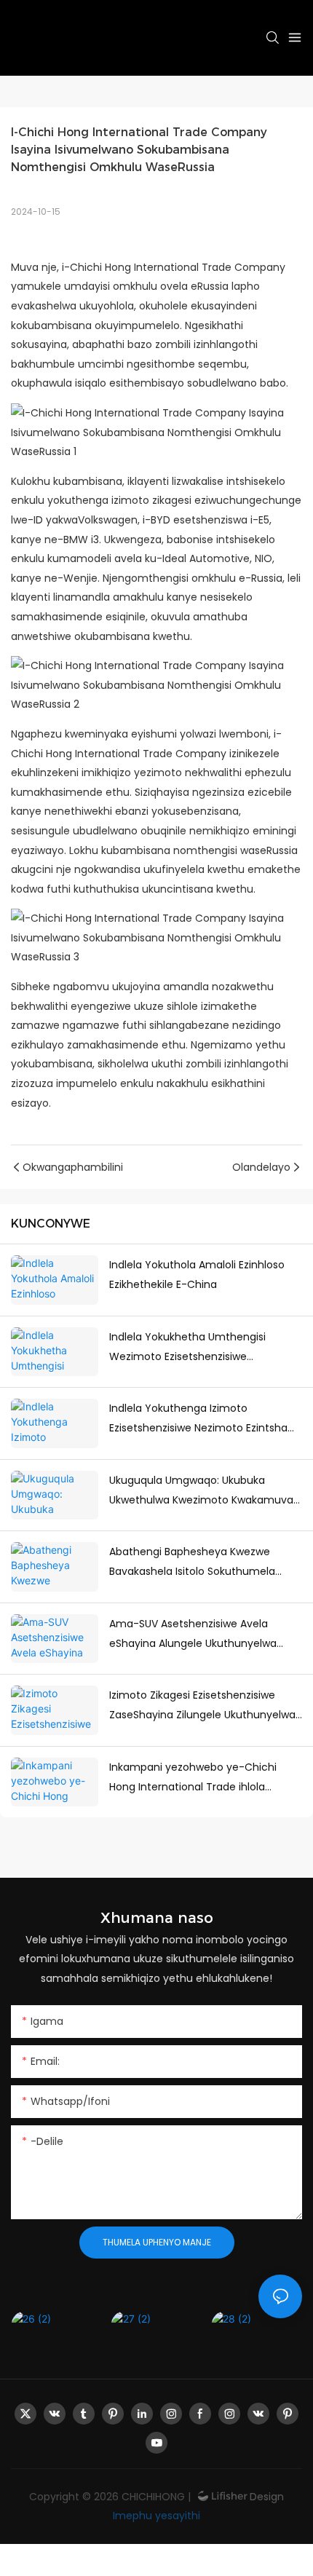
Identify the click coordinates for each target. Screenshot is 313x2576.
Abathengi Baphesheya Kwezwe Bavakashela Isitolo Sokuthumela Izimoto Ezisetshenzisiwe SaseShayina (204, 1562)
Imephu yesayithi (156, 2516)
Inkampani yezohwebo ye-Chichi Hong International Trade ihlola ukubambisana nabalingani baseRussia (193, 1778)
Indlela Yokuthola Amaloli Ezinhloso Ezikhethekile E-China (197, 1275)
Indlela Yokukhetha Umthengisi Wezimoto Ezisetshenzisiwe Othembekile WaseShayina (187, 1348)
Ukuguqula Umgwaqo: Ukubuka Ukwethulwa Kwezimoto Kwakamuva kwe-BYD (201, 1491)
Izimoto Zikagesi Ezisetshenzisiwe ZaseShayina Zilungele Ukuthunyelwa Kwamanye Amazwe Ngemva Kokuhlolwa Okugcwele (202, 1706)
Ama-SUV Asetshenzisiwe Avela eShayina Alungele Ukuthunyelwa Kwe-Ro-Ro (193, 1635)
